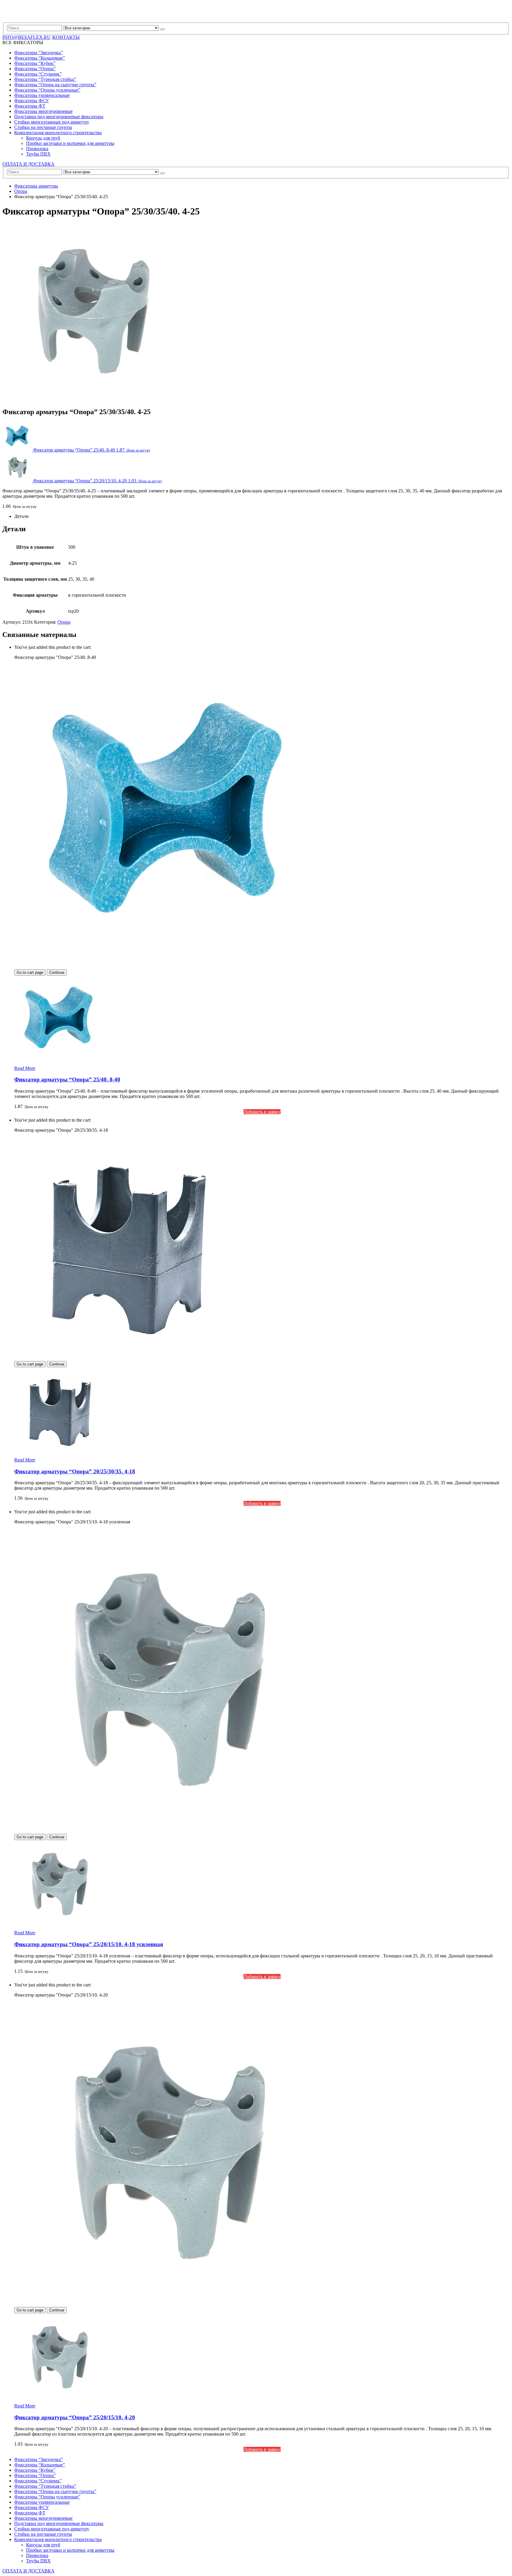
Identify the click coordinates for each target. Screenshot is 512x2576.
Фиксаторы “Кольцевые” (40, 58)
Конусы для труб (43, 138)
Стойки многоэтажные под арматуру (52, 122)
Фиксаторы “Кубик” (35, 63)
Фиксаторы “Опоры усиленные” (47, 90)
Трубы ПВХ (38, 154)
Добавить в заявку (262, 1112)
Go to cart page (30, 972)
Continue (57, 972)
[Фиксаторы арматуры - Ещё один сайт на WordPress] (28, 20)
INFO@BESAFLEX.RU (27, 37)
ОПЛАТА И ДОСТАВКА (28, 164)
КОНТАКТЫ (66, 37)
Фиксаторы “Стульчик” (38, 74)
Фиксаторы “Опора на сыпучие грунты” (55, 85)
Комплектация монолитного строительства (58, 133)
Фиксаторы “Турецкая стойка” (45, 79)
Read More (25, 1068)
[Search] (162, 29)
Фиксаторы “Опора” (35, 69)
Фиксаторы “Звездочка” (39, 53)
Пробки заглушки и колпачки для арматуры (70, 143)
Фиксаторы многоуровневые (43, 111)
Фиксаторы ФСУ (32, 101)
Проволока (37, 149)
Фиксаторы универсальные (42, 95)
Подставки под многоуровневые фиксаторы (59, 117)
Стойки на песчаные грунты (43, 127)
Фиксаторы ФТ (30, 106)
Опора (64, 622)
